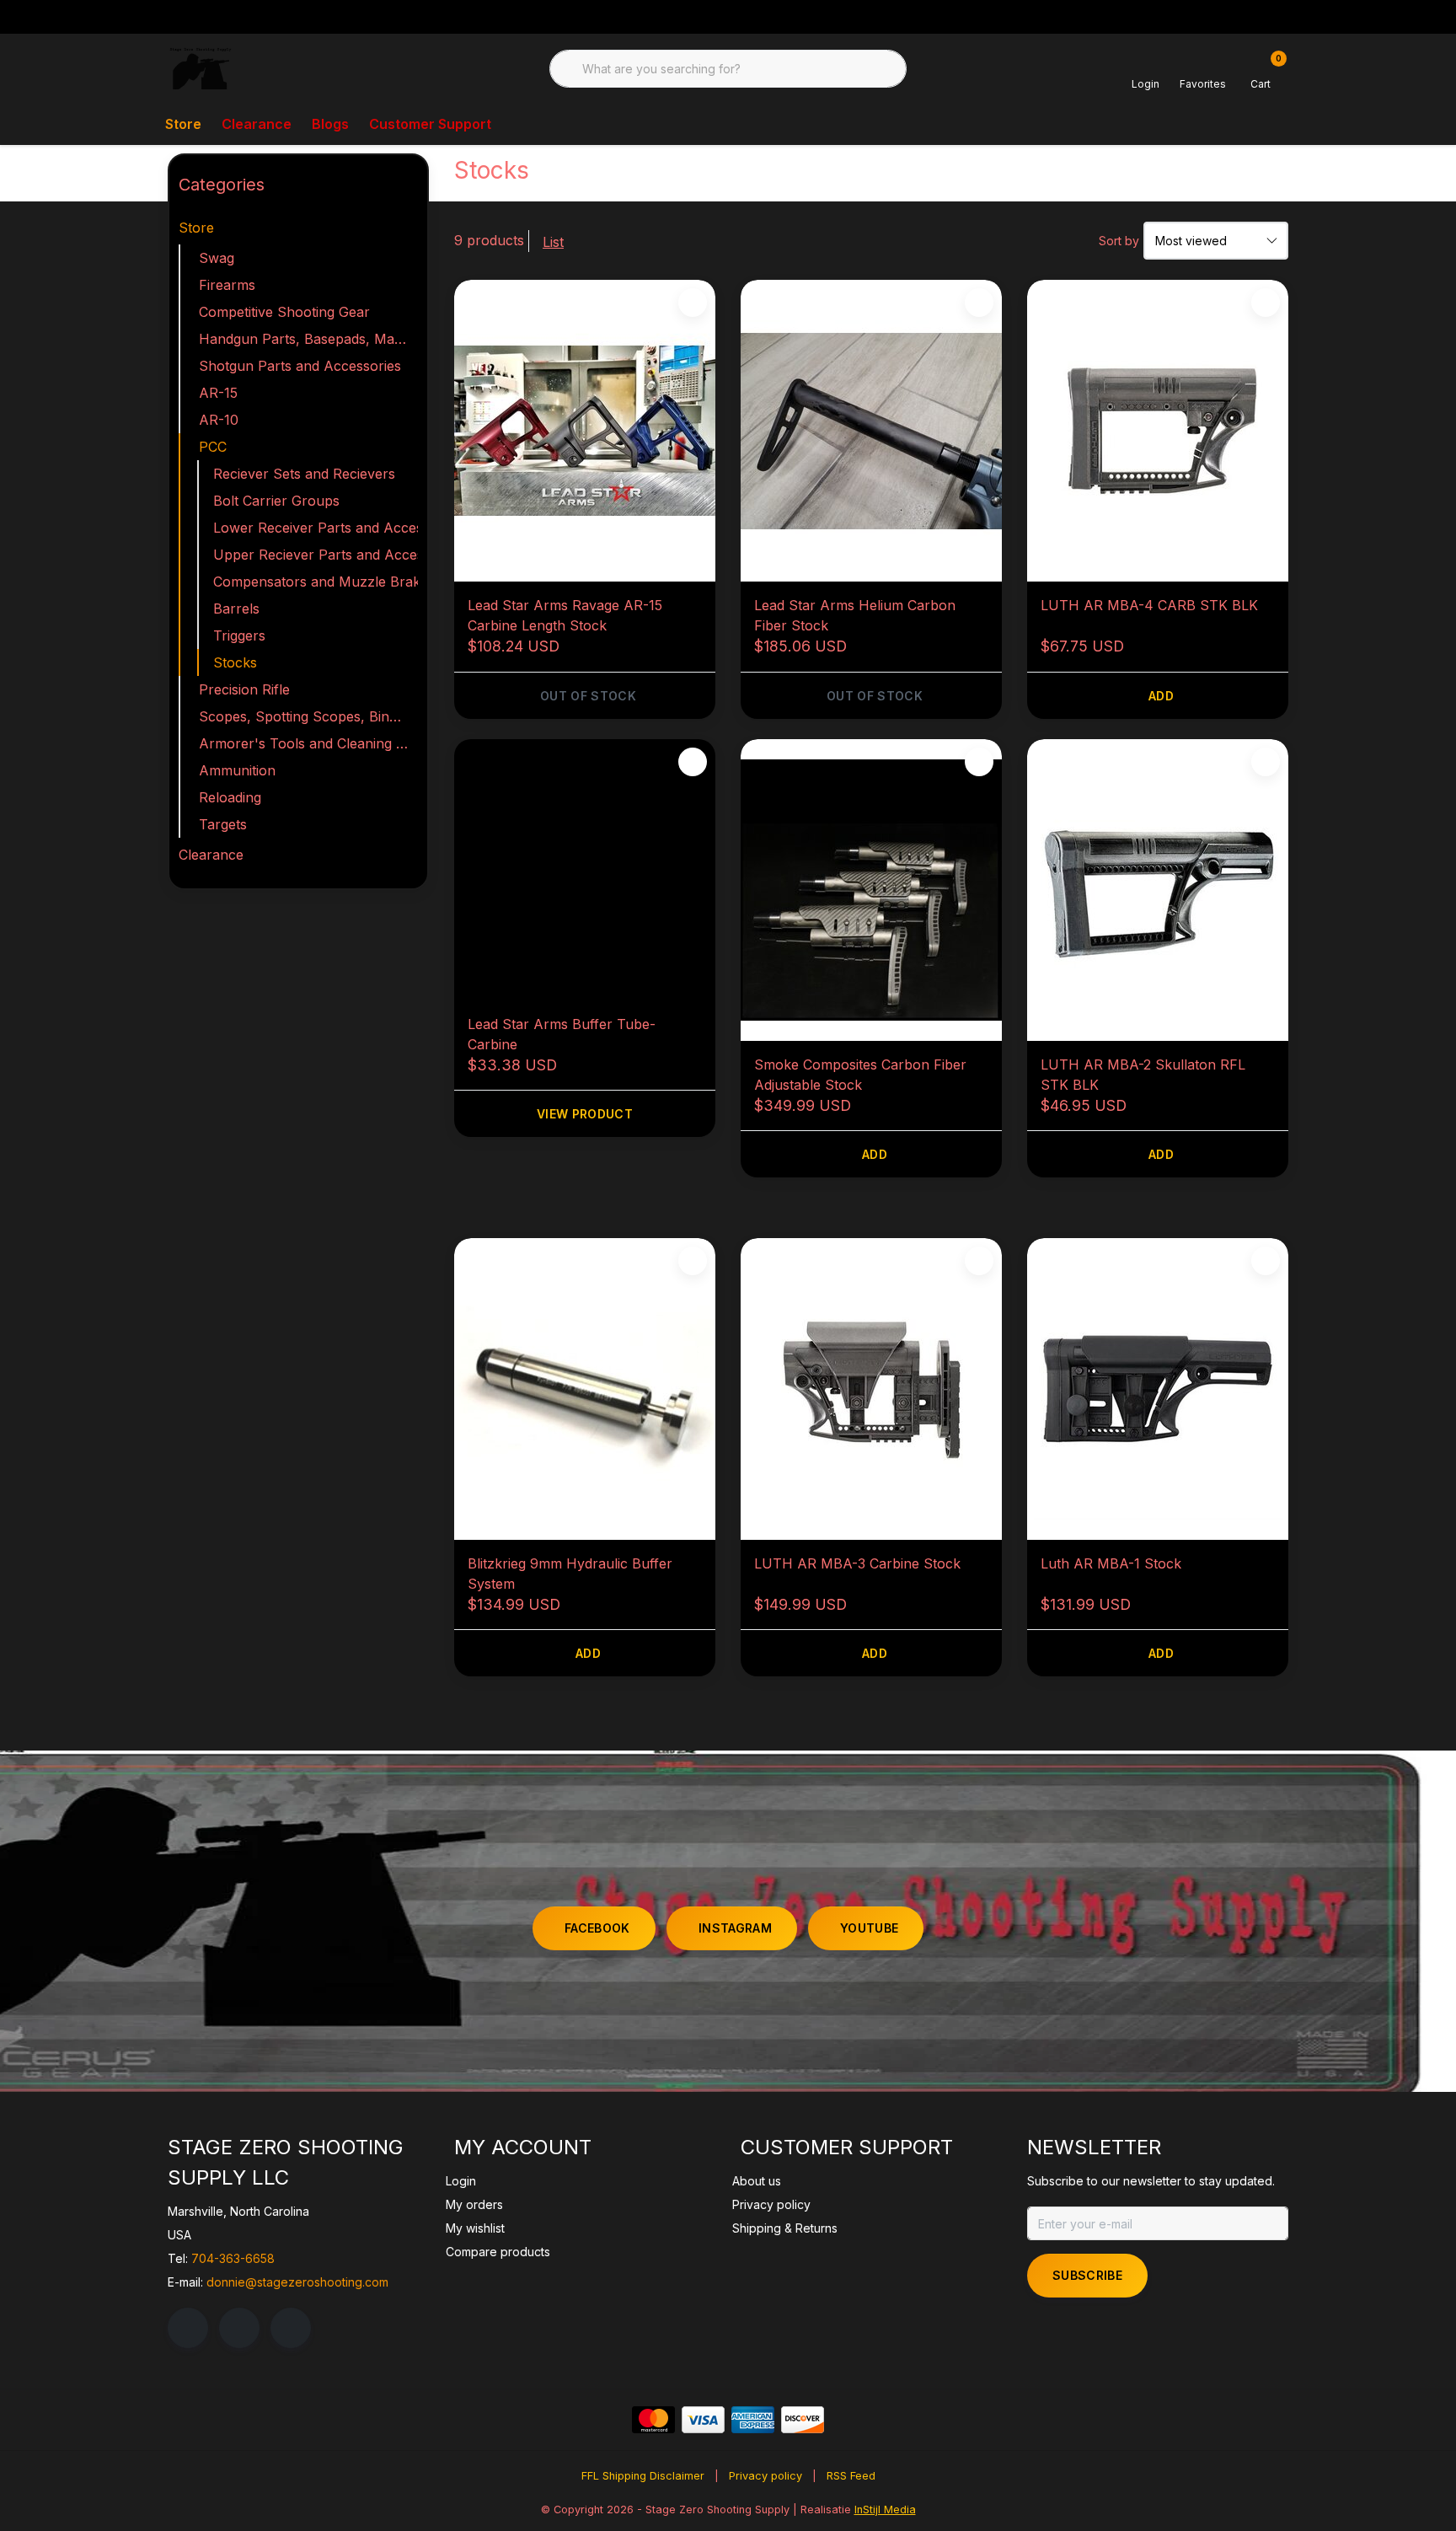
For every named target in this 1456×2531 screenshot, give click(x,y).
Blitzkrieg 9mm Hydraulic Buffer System (570, 1574)
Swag (217, 258)
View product (585, 1114)
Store (183, 124)
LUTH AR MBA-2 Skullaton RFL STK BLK (1143, 1075)
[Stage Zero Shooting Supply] (201, 67)
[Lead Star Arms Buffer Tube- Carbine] (585, 870)
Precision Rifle (244, 689)
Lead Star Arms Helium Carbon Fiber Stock (855, 615)
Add (1161, 696)
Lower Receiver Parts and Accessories (316, 528)
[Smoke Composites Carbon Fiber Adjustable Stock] (871, 890)
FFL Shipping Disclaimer (643, 2476)
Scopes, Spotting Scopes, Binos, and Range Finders (308, 716)
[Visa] (703, 2420)
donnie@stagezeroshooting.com (297, 2282)
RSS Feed (851, 2476)
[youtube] (291, 2328)
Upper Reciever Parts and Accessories (316, 555)
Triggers (239, 635)
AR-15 (218, 393)
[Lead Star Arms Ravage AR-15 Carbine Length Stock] (585, 431)
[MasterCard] (653, 2420)
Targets (223, 824)
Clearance (257, 124)
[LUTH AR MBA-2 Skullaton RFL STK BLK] (1158, 890)
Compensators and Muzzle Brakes (316, 582)
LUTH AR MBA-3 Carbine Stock (857, 1563)
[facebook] (188, 2328)
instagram (735, 1928)
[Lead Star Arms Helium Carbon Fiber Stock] (871, 431)
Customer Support (430, 124)
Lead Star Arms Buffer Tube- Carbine (562, 1034)
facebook (597, 1928)
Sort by (1119, 241)
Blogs (330, 124)
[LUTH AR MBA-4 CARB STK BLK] (1158, 431)
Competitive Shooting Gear (284, 312)
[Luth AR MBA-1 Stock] (1158, 1389)
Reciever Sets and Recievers (304, 474)
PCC (213, 447)
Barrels (236, 609)
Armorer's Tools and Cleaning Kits (308, 743)
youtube (869, 1928)
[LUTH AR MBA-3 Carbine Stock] (871, 1389)
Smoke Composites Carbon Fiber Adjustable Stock (860, 1075)
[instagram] (239, 2328)
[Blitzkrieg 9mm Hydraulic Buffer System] (585, 1389)
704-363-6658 (233, 2258)
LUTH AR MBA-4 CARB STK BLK (1149, 605)
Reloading (230, 797)
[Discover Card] (803, 2420)
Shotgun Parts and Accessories (300, 366)
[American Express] (753, 2420)
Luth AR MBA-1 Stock (1111, 1563)
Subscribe (1087, 2275)
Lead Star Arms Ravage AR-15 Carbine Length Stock (565, 615)
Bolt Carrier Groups (276, 501)
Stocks (235, 662)
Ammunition (237, 770)
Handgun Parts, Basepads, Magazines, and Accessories (308, 339)
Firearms (227, 285)
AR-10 (219, 420)
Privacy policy (765, 2476)
